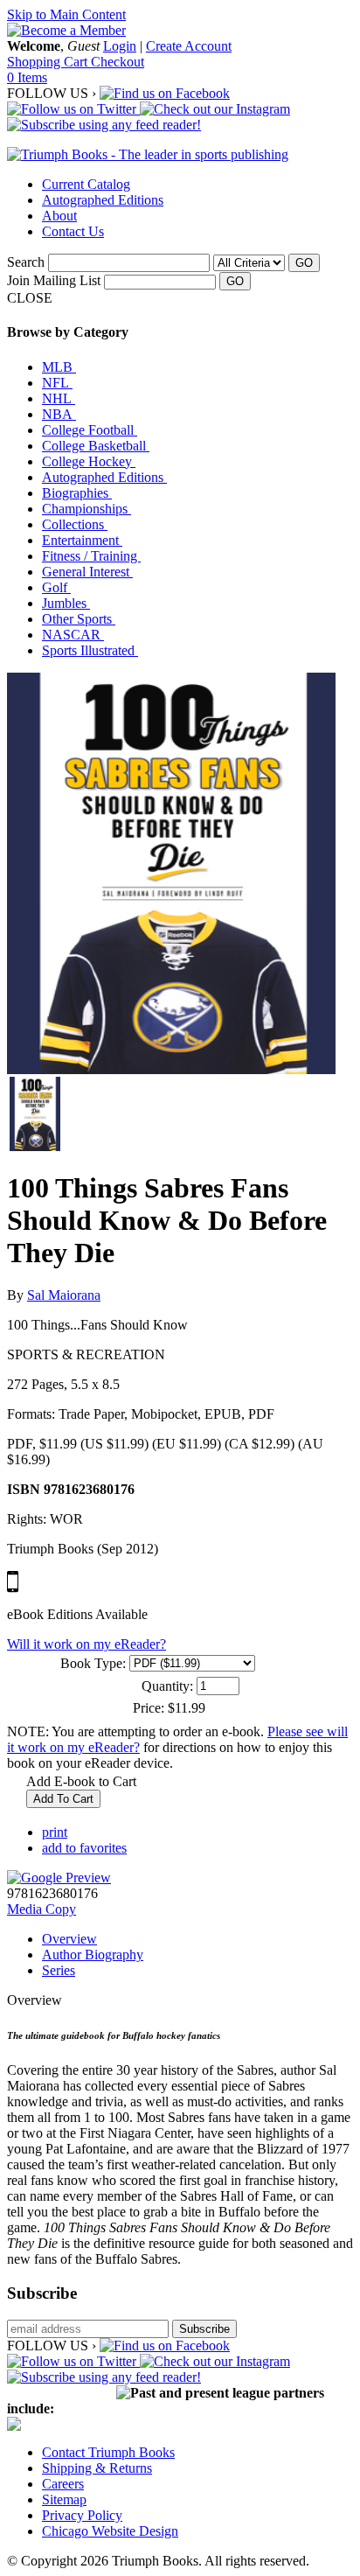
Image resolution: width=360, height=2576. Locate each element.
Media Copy (42, 1909)
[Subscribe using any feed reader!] (104, 125)
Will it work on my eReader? (87, 1644)
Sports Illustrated (90, 650)
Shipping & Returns (97, 2468)
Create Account (189, 46)
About (59, 216)
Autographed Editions (103, 200)
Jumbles (66, 603)
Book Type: (93, 1663)
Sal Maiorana (64, 1295)
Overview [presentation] (69, 1939)
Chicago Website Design (110, 2531)
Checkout (118, 62)
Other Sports (79, 619)
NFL (57, 383)
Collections (75, 524)
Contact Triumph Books (108, 2452)
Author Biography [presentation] (93, 1955)
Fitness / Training (91, 556)
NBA (59, 414)
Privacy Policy (82, 2515)
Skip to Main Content (66, 14)
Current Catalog (86, 184)
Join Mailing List (54, 280)
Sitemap (64, 2499)
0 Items (27, 77)
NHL (59, 398)
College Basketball (96, 446)
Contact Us (73, 231)
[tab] (197, 1939)
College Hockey (89, 461)
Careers (63, 2484)
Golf (56, 587)
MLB (59, 367)
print (55, 1832)
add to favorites (84, 1848)
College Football (90, 430)
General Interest (87, 572)
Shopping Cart (49, 62)
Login (120, 46)
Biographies (77, 493)
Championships (87, 509)
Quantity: (167, 1686)
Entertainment (82, 540)
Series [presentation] (59, 1970)
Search (26, 262)
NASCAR (73, 635)
